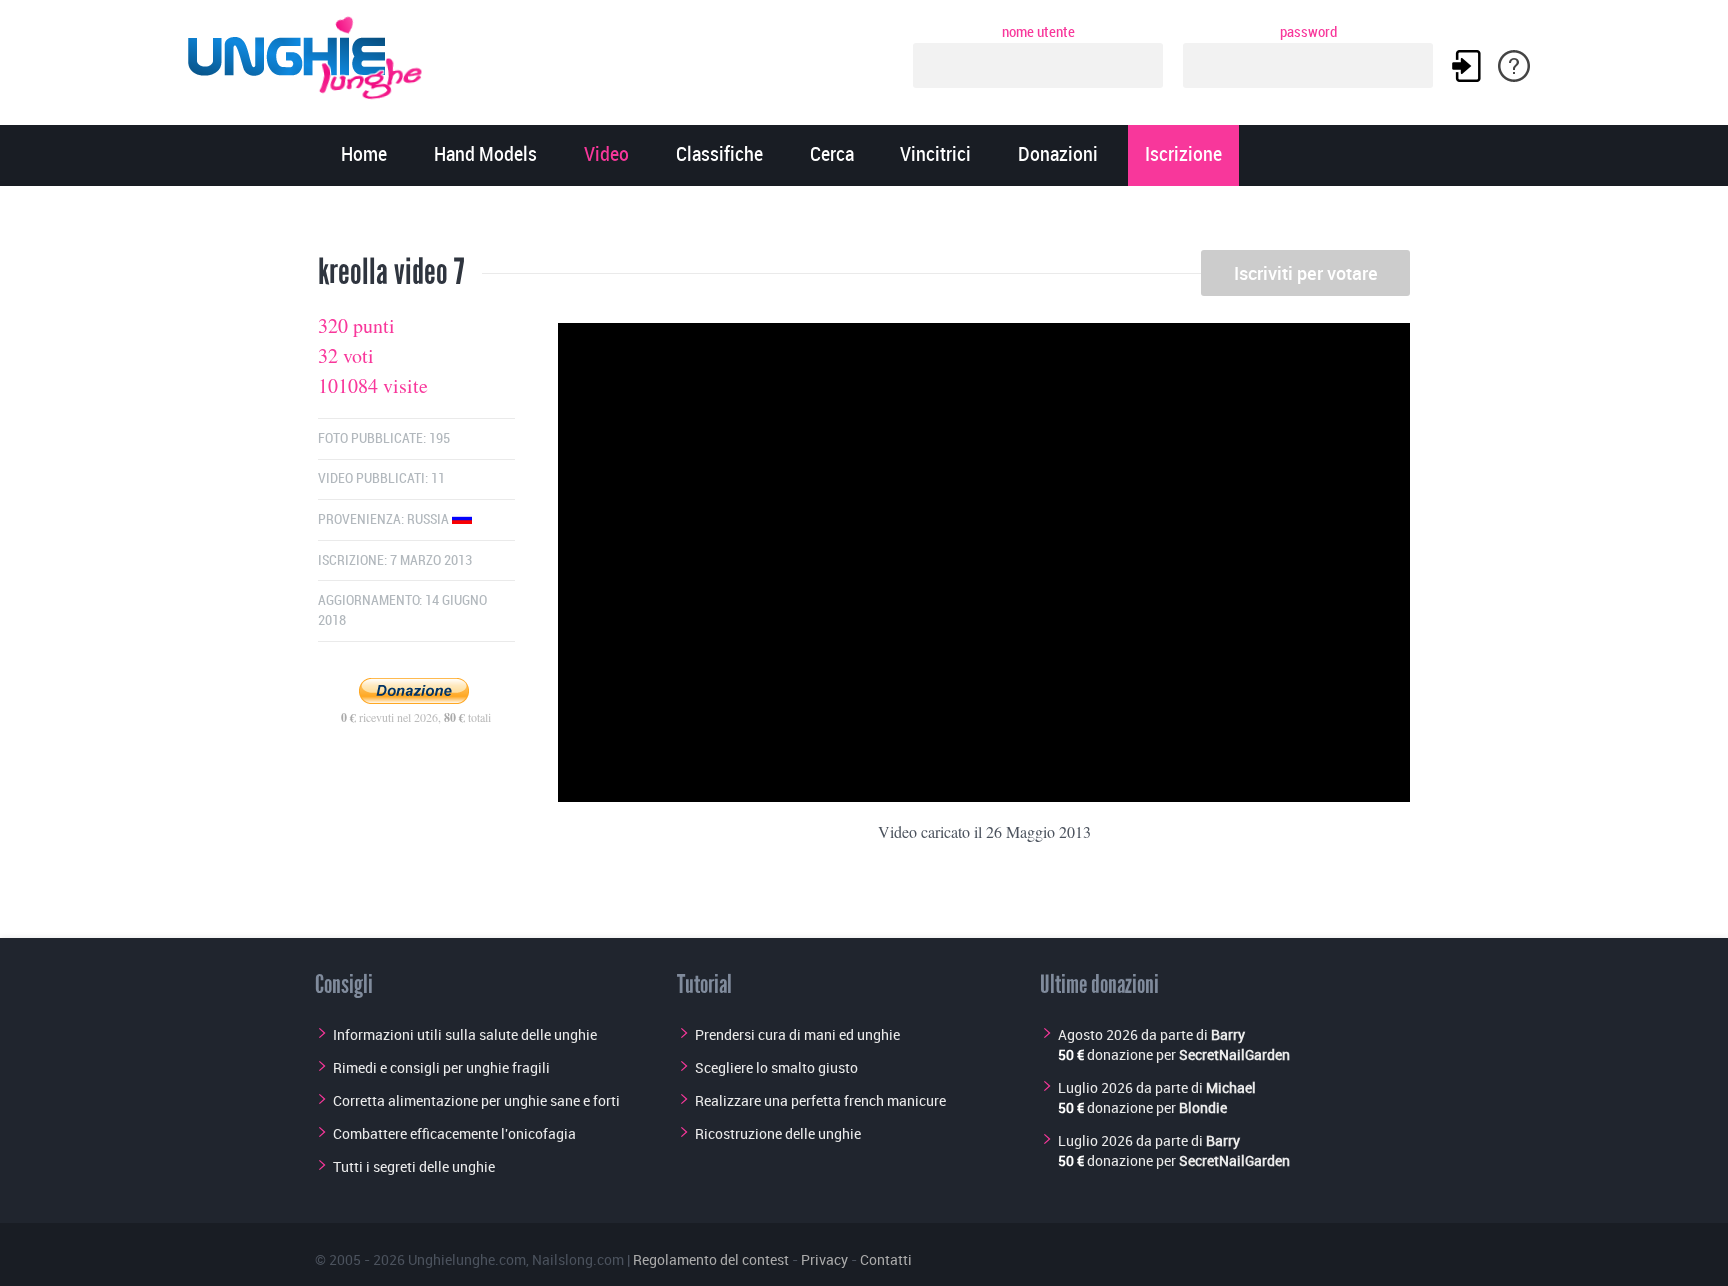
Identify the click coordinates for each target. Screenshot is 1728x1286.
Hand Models (485, 155)
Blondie (1203, 1107)
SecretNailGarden (1234, 1054)
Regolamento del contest (711, 1259)
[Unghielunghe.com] (306, 52)
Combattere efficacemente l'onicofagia (454, 1133)
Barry (1228, 1034)
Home (364, 155)
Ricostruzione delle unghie (778, 1133)
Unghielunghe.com (467, 1259)
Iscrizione (1183, 155)
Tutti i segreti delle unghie (414, 1166)
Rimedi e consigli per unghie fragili (441, 1067)
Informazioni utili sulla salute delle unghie (465, 1034)
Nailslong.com (578, 1259)
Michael (1231, 1087)
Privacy (824, 1259)
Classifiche (719, 155)
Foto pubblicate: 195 (384, 438)
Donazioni (1058, 155)
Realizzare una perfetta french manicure (820, 1100)
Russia (429, 519)
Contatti (886, 1259)
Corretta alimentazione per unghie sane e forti (476, 1100)
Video (606, 155)
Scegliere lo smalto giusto (776, 1067)
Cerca (832, 155)
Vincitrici (935, 155)
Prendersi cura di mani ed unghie (797, 1034)
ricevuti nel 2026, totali (416, 717)
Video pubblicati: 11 (381, 478)
